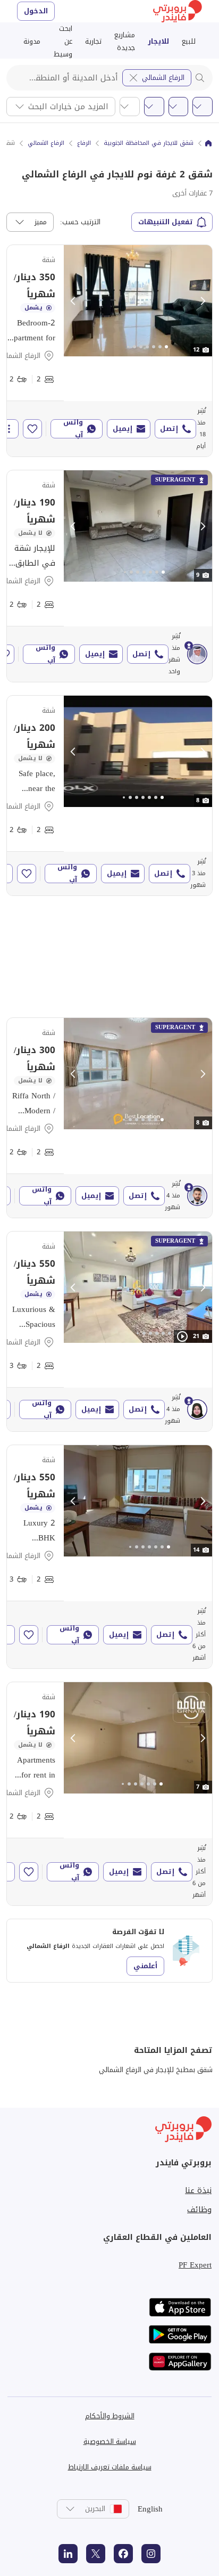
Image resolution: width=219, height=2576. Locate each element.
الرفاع (84, 143)
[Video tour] (182, 1336)
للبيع (189, 41)
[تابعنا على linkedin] (68, 2554)
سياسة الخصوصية (110, 2442)
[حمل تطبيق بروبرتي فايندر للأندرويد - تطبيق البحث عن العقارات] (180, 2334)
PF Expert (195, 2265)
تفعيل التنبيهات (166, 222)
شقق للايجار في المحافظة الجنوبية (149, 143)
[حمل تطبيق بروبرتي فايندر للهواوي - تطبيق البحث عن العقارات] (180, 2362)
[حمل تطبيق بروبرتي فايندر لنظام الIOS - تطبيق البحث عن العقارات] (180, 2307)
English (150, 2509)
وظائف (199, 2210)
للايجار (158, 41)
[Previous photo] (73, 301)
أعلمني (145, 1966)
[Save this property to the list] (32, 429)
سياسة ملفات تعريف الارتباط (110, 2467)
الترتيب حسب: (80, 222)
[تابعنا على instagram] (151, 2554)
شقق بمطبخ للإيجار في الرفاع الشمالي (156, 2070)
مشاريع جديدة (125, 41)
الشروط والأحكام (110, 2416)
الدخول (36, 11)
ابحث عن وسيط (63, 42)
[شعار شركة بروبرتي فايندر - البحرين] (178, 11)
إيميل (123, 429)
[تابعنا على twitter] (96, 2554)
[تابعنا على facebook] (123, 2554)
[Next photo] (203, 301)
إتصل (169, 429)
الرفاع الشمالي (163, 78)
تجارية (93, 41)
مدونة (32, 41)
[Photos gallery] (138, 301)
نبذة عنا (198, 2190)
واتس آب (73, 429)
